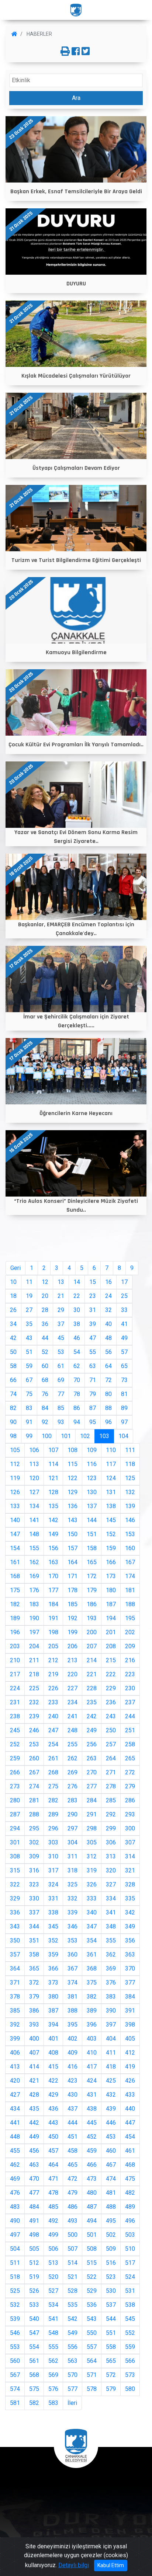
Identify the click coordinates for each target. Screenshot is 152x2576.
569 (53, 2375)
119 (15, 1478)
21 (61, 1296)
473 (92, 2179)
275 (53, 1786)
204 (34, 1646)
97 (124, 1422)
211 (34, 1660)
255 (72, 1744)
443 (53, 2123)
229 (111, 1688)
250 (111, 1730)
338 (53, 1912)
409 (72, 2053)
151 (92, 1534)
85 (61, 1408)
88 (108, 1408)
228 (92, 1688)
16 (108, 1282)
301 (15, 1842)
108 (72, 1450)
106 (34, 1450)
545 (130, 2319)
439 (111, 2109)
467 (111, 2165)
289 (53, 1814)
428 (34, 2095)
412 (130, 2053)
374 (72, 1983)
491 (34, 2221)
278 (111, 1786)
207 (92, 1646)
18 (13, 1296)
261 (53, 1758)
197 (34, 1632)
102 (85, 1436)
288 (34, 1814)
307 (130, 1842)
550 (92, 2333)
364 (15, 1969)
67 (29, 1380)
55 (93, 1352)
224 (15, 1688)
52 (45, 1352)
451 (72, 2137)
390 (111, 2011)
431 (92, 2095)
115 (72, 1464)
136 (72, 1506)
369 (111, 1969)
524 (130, 2277)
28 (45, 1310)
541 (53, 2319)
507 (72, 2249)
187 (111, 1604)
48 (108, 1338)
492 (53, 2221)
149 (53, 1534)
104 (123, 1436)
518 (15, 2277)
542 (72, 2319)
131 (111, 1492)
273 (15, 1786)
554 (34, 2347)
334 (111, 1898)
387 (53, 2011)
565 (111, 2361)
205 (53, 1646)
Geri (15, 1268)
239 (34, 1716)
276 (72, 1786)
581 (15, 2403)
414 (34, 2067)
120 (34, 1478)
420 (15, 2081)
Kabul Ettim (111, 2565)
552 (130, 2333)
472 (72, 2179)
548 (53, 2333)
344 (34, 1926)
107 (53, 1450)
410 (92, 2053)
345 (53, 1926)
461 (130, 2151)
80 (108, 1394)
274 (34, 1786)
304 (72, 1842)
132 (130, 1492)
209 (130, 1646)
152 (111, 1534)
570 (72, 2375)
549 (72, 2333)
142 (53, 1520)
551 (111, 2333)
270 (92, 1772)
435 (34, 2109)
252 (15, 1744)
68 (45, 1380)
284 (92, 1800)
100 (47, 1436)
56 (108, 1352)
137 (92, 1506)
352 (53, 1940)
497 (15, 2235)
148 (34, 1534)
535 (72, 2305)
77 (61, 1394)
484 (34, 2207)
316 (34, 1870)
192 (72, 1618)
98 (13, 1436)
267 (34, 1772)
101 (66, 1436)
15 (93, 1282)
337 (34, 1912)
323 (34, 1884)
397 (111, 2025)
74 (13, 1394)
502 (111, 2235)
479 (72, 2193)
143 (72, 1520)
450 (53, 2137)
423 (72, 2081)
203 (15, 1646)
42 (13, 1338)
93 (61, 1422)
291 (92, 1814)
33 (124, 1310)
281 (34, 1800)
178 (72, 1590)
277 (92, 1786)
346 (72, 1926)
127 (34, 1492)
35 (29, 1324)
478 (53, 2193)
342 (130, 1912)
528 (72, 2291)
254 (53, 1744)
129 (72, 1492)
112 (15, 1464)
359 (53, 1954)
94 (77, 1422)
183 (34, 1604)
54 (77, 1352)
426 (130, 2081)
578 (92, 2389)
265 (130, 1758)
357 (15, 1954)
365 (34, 1969)
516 (111, 2263)
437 (72, 2109)
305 (92, 1842)
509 (111, 2249)
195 (130, 1618)
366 (53, 1969)
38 (77, 1324)
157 (72, 1548)
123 (92, 1478)
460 (111, 2151)
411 (111, 2053)
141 (34, 1520)
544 (111, 2319)
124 (111, 1478)
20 (45, 1296)
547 (34, 2333)
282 (53, 1800)
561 (34, 2361)
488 (111, 2207)
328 (130, 1884)
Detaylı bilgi (74, 2565)
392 (15, 2025)
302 (34, 1842)
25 (124, 1296)
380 (53, 1997)
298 (92, 1828)
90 (13, 1422)
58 (13, 1366)
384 (130, 1997)
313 (111, 1856)
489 (130, 2207)
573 (130, 2375)
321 (130, 1870)
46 (77, 1338)
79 (93, 1394)
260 (34, 1758)
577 (72, 2389)
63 (93, 1366)
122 (72, 1478)
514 (72, 2263)
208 (111, 1646)
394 (53, 2025)
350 (15, 1940)
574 (15, 2389)
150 (72, 1534)
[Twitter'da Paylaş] (86, 52)
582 (34, 2403)
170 (53, 1576)
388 (72, 2011)
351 (34, 1940)
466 (92, 2165)
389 (92, 2011)
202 (130, 1632)
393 (34, 2025)
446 (111, 2123)
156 (53, 1548)
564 (92, 2361)
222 (111, 1674)
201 (111, 1632)
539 (15, 2319)
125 (130, 1478)
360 (72, 1954)
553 (15, 2347)
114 (53, 1464)
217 (15, 1674)
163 (53, 1562)
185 (72, 1604)
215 (111, 1660)
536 (92, 2305)
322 (15, 1884)
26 (13, 1310)
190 (34, 1618)
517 (130, 2263)
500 (72, 2235)
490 (15, 2221)
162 (34, 1562)
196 (15, 1632)
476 (15, 2193)
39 (93, 1324)
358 (34, 1954)
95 (93, 1422)
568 (34, 2375)
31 (93, 1310)
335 (130, 1898)
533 (34, 2305)
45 (61, 1338)
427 (15, 2095)
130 (92, 1492)
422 (53, 2081)
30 (77, 1310)
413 (15, 2067)
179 (92, 1590)
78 (77, 1394)
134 (34, 1506)
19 (29, 1296)
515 (92, 2263)
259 (15, 1758)
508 (92, 2249)
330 (34, 1898)
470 (34, 2179)
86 (77, 1408)
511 (15, 2263)
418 (111, 2067)
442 (34, 2123)
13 (61, 1282)
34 (13, 1324)
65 (124, 1366)
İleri (72, 2403)
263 (92, 1758)
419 (130, 2067)
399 (15, 2039)
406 (15, 2053)
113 (34, 1464)
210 (15, 1660)
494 (92, 2221)
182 (15, 1604)
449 (34, 2137)
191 (53, 1618)
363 (130, 1954)
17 (124, 1282)
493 (72, 2221)
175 (15, 1590)
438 (92, 2109)
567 (15, 2375)
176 (34, 1590)
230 (130, 1688)
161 (15, 1562)
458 (72, 2151)
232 (34, 1702)
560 (15, 2361)
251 (130, 1730)
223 (130, 1674)
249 (92, 1730)
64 (108, 1366)
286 (130, 1800)
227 (72, 1688)
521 (72, 2277)
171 (72, 1576)
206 (72, 1646)
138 (111, 1506)
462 (15, 2165)
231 (15, 1702)
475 (130, 2179)
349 (130, 1926)
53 (61, 1352)
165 (92, 1562)
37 (61, 1324)
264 (111, 1758)
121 (53, 1478)
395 (72, 2025)
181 (130, 1590)
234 (72, 1702)
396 (92, 2025)
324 (53, 1884)
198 (53, 1632)
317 (53, 1870)
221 (92, 1674)
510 (130, 2249)
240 (53, 1716)
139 (130, 1506)
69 (61, 1380)
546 (15, 2333)
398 (130, 2025)
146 (130, 1520)
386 (34, 2011)
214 (92, 1660)
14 (77, 1282)
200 (92, 1632)
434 (15, 2109)
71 (93, 1380)
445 (92, 2123)
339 (72, 1912)
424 (92, 2081)
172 (92, 1576)
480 (92, 2193)
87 (93, 1408)
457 (53, 2151)
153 (130, 1534)
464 (53, 2165)
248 (72, 1730)
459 (92, 2151)
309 (34, 1856)
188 (130, 1604)
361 (92, 1954)
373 (53, 1983)
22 (77, 1296)
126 (15, 1492)
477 (34, 2193)
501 (92, 2235)
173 (111, 1576)
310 (53, 1856)
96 (108, 1422)
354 (92, 1940)
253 (34, 1744)
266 (15, 1772)
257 (111, 1744)
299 (111, 1828)
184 (53, 1604)
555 (53, 2347)
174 (130, 1576)
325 (72, 1884)
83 (29, 1408)
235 (92, 1702)
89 (124, 1408)
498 (34, 2235)
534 (53, 2305)
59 (29, 1366)
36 (45, 1324)
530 (111, 2291)
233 (53, 1702)
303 (53, 1842)
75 (29, 1394)
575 (34, 2389)
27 (29, 1310)
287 (15, 1814)
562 (53, 2361)
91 (29, 1422)
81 (124, 1394)
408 (53, 2053)
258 (130, 1744)
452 (92, 2137)
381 (72, 1997)
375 (92, 1983)
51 (29, 1352)
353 (72, 1940)
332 (72, 1898)
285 (111, 1800)
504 (15, 2249)
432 (111, 2095)
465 (72, 2165)
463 (34, 2165)
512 (34, 2263)
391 (130, 2011)
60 (45, 1366)
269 (72, 1772)
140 (15, 1520)
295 (34, 1828)
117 (111, 1464)
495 (111, 2221)
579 (111, 2389)
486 (72, 2207)
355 (111, 1940)
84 (45, 1408)
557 (92, 2347)
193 (92, 1618)
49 (124, 1338)
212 (53, 1660)
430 (72, 2095)
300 (130, 1828)
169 (34, 1576)
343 (15, 1926)
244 (130, 1716)
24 (108, 1296)
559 (130, 2347)
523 (111, 2277)
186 (92, 1604)
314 (130, 1856)
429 (53, 2095)
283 (72, 1800)
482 (130, 2193)
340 (92, 1912)
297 (72, 1828)
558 (111, 2347)
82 (13, 1408)
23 (93, 1296)
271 (111, 1772)
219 (53, 1674)
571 (92, 2375)
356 (130, 1940)
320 (111, 1870)
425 (111, 2081)
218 (34, 1674)
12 (45, 1282)
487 (92, 2207)
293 (130, 1814)
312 (92, 1856)
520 (53, 2277)
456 (34, 2151)
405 (130, 2039)
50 (13, 1352)
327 (111, 1884)
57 (124, 1352)
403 (92, 2039)
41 (124, 1324)
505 (34, 2249)
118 (130, 1464)
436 (53, 2109)
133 (15, 1506)
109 (92, 1450)
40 (108, 1324)
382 (92, 1997)
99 (29, 1436)
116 (92, 1464)
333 (92, 1898)
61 (61, 1366)
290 (72, 1814)
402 (72, 2039)
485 (53, 2207)
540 (34, 2319)
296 (53, 1828)
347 (92, 1926)
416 (72, 2067)
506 (53, 2249)
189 (15, 1618)
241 (72, 1716)
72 (108, 1380)
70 (77, 1380)
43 (29, 1338)
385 (15, 2011)
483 (15, 2207)
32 (108, 1310)
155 (34, 1548)
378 (15, 1997)
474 (111, 2179)
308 (15, 1856)
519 (34, 2277)
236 (111, 1702)
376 (111, 1983)
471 (53, 2179)
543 (92, 2319)
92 (45, 1422)
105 (15, 1450)
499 (53, 2235)
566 (130, 2361)
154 (15, 1548)
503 (130, 2235)
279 (130, 1786)
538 (130, 2305)
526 (34, 2291)
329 (15, 1898)
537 (111, 2305)
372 (34, 1983)
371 (15, 1983)
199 (72, 1632)
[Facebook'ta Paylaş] (76, 52)
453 (111, 2137)
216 (130, 1660)
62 (77, 1366)
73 (124, 1380)
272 (130, 1772)
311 (72, 1856)
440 (130, 2109)
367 (72, 1969)
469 (15, 2179)
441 (15, 2123)
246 (34, 1730)
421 (34, 2081)
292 (111, 1814)
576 (53, 2389)
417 (92, 2067)
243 (111, 1716)
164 (72, 1562)
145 (111, 1520)
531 (130, 2291)
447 (130, 2123)
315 (15, 1870)
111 (130, 1450)
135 (53, 1506)
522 (92, 2277)
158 (92, 1548)
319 (92, 1870)
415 (53, 2067)
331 (53, 1898)
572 (111, 2375)
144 (92, 1520)
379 (34, 1997)
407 (34, 2053)
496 (130, 2221)
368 (92, 1969)
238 (15, 1716)
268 (53, 1772)
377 (130, 1983)
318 (72, 1870)
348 (111, 1926)
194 (111, 1618)
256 (92, 1744)
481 (111, 2193)
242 (92, 1716)
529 (92, 2291)
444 (72, 2123)
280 (15, 1800)
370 (130, 1969)
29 (61, 1310)
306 (111, 1842)
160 (130, 1548)
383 (111, 1997)
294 (15, 1828)
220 (72, 1674)
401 (53, 2039)
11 (29, 1282)
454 (130, 2137)
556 (72, 2347)
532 (15, 2305)
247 (53, 1730)
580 (130, 2389)
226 (53, 1688)
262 (72, 1758)
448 (15, 2137)
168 (15, 1576)
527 (53, 2291)
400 (34, 2039)
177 (53, 1590)
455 (15, 2151)
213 (72, 1660)
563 (72, 2361)
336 (15, 1912)
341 (111, 1912)
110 (111, 1450)
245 (15, 1730)
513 (53, 2263)
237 (130, 1702)
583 (53, 2403)
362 (111, 1954)
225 (34, 1688)
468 (130, 2165)
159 (111, 1548)
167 (130, 1562)
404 (111, 2039)
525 (15, 2291)
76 (45, 1394)
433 (130, 2095)
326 (92, 1884)
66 (13, 1380)
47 (93, 1338)
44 (45, 1338)
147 (15, 1534)
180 (111, 1590)
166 (111, 1562)
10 (13, 1282)
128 (53, 1492)
